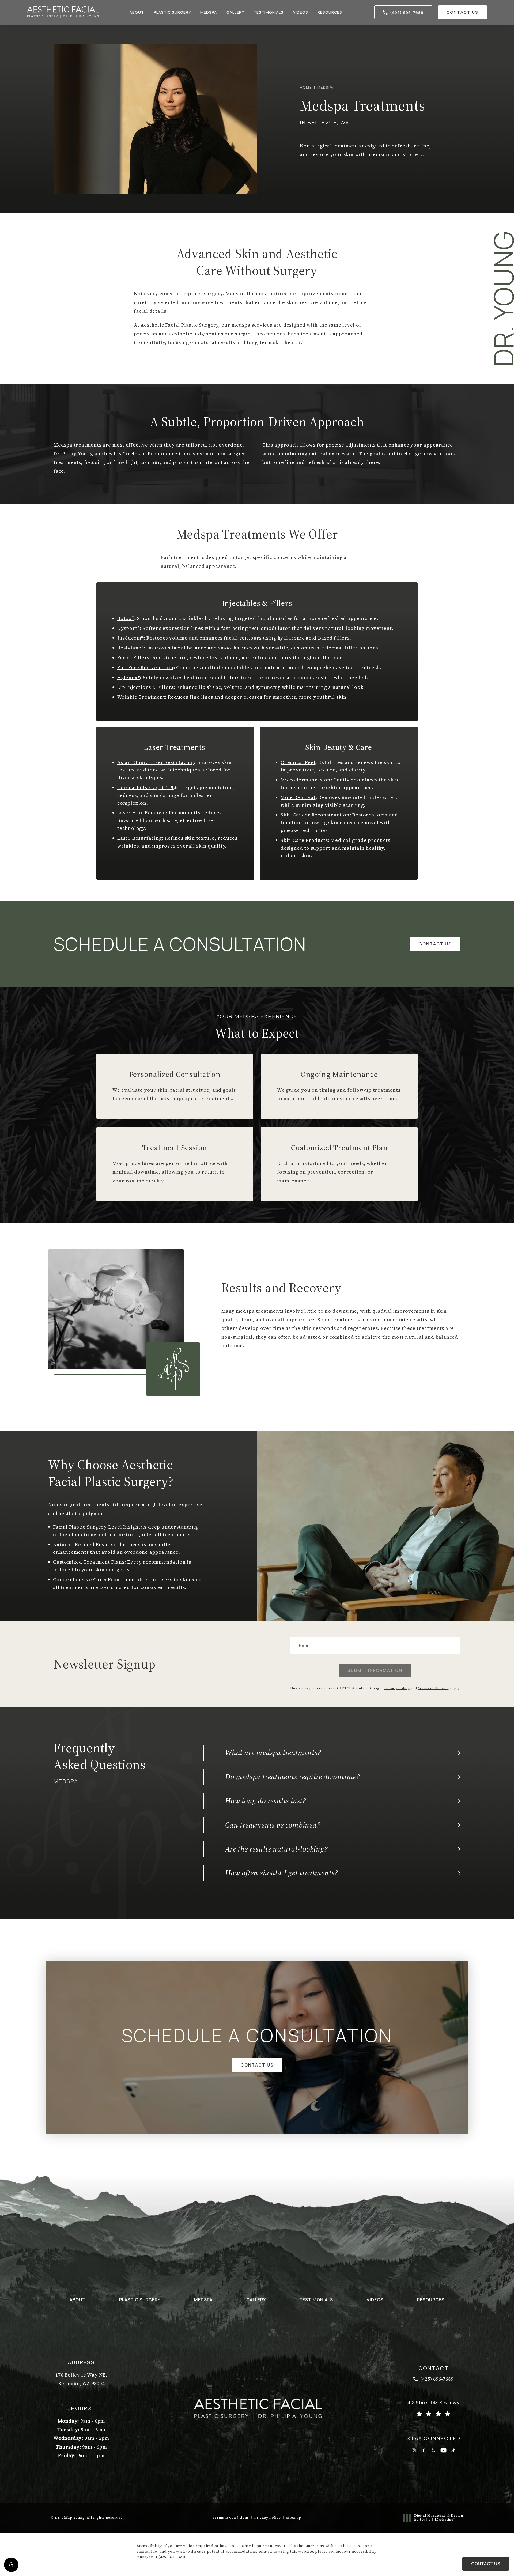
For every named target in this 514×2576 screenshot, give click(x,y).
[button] (11, 2565)
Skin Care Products (304, 840)
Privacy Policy (396, 1688)
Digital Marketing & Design (439, 2518)
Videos (301, 12)
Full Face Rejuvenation (145, 667)
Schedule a (257, 2035)
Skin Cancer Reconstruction (315, 815)
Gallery (235, 12)
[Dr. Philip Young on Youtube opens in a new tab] (443, 2450)
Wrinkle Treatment (141, 697)
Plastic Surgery (172, 12)
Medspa (209, 12)
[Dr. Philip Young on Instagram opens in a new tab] (414, 2450)
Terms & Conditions (231, 2517)
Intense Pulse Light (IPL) (147, 787)
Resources (330, 12)
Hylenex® (129, 677)
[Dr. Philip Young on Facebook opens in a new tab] (424, 2450)
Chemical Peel (298, 762)
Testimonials (269, 12)
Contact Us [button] (486, 2564)
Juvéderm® (130, 638)
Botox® (126, 618)
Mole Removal (298, 797)
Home (306, 87)
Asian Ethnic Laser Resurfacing (156, 762)
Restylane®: (131, 648)
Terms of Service (433, 1688)
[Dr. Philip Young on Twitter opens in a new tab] (434, 2450)
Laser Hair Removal (142, 813)
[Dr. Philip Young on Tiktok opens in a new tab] (453, 2450)
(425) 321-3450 (172, 2557)
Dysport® (128, 628)
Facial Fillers (133, 658)
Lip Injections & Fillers (145, 687)
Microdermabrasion (306, 780)
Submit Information (375, 1670)
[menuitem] (414, 2450)
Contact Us (462, 12)
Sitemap (294, 2517)
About (137, 12)
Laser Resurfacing (140, 838)
